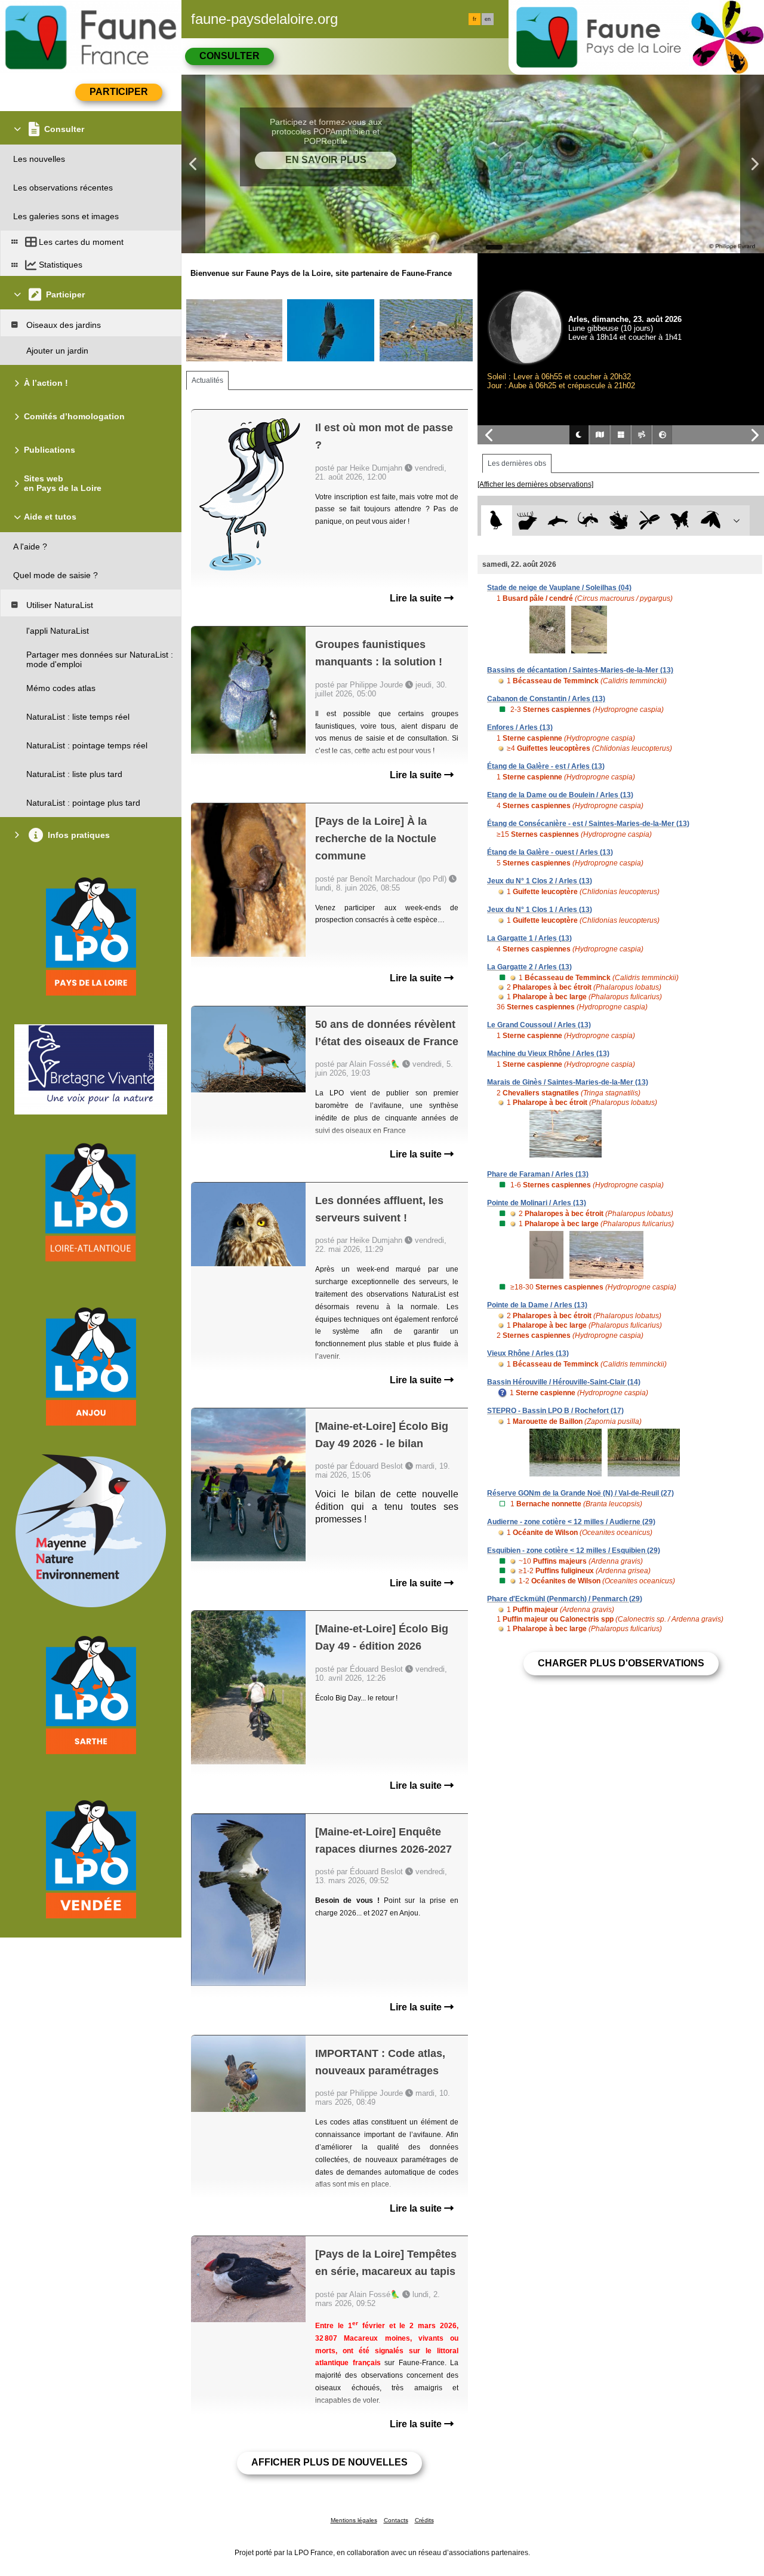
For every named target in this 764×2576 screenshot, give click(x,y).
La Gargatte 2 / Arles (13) (529, 967)
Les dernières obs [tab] (517, 463)
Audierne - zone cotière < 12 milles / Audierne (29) (571, 1522)
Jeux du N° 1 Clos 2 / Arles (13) (540, 881)
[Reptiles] (588, 521)
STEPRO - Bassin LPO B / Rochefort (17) (555, 1411)
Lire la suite (417, 598)
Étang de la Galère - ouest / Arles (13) (550, 852)
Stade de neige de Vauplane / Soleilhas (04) (559, 588)
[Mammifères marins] (558, 521)
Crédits (424, 2520)
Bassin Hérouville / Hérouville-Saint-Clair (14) (564, 1382)
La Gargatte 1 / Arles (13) (529, 938)
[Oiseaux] (496, 521)
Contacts (396, 2520)
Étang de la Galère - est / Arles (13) (546, 766)
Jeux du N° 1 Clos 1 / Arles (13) (540, 910)
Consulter (229, 56)
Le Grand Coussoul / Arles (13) (539, 1025)
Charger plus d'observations (621, 1663)
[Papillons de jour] (680, 521)
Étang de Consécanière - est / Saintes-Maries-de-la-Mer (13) (588, 824)
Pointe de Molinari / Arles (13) (537, 1203)
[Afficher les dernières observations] (535, 484)
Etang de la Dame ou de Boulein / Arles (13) (560, 795)
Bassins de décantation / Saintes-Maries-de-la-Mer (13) (580, 670)
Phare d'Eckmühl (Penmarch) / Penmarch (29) (565, 1599)
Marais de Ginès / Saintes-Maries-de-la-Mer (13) (568, 1082)
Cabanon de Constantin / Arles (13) (546, 699)
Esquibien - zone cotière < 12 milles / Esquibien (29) (574, 1550)
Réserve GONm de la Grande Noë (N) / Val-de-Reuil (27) (580, 1493)
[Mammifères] (527, 521)
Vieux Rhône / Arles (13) (528, 1353)
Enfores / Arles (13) (520, 727)
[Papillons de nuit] (711, 521)
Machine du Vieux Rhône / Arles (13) (548, 1054)
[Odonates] (649, 521)
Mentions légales (354, 2520)
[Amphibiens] (619, 521)
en (488, 19)
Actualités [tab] (207, 380)
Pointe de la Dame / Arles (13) (537, 1305)
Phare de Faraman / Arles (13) (538, 1174)
